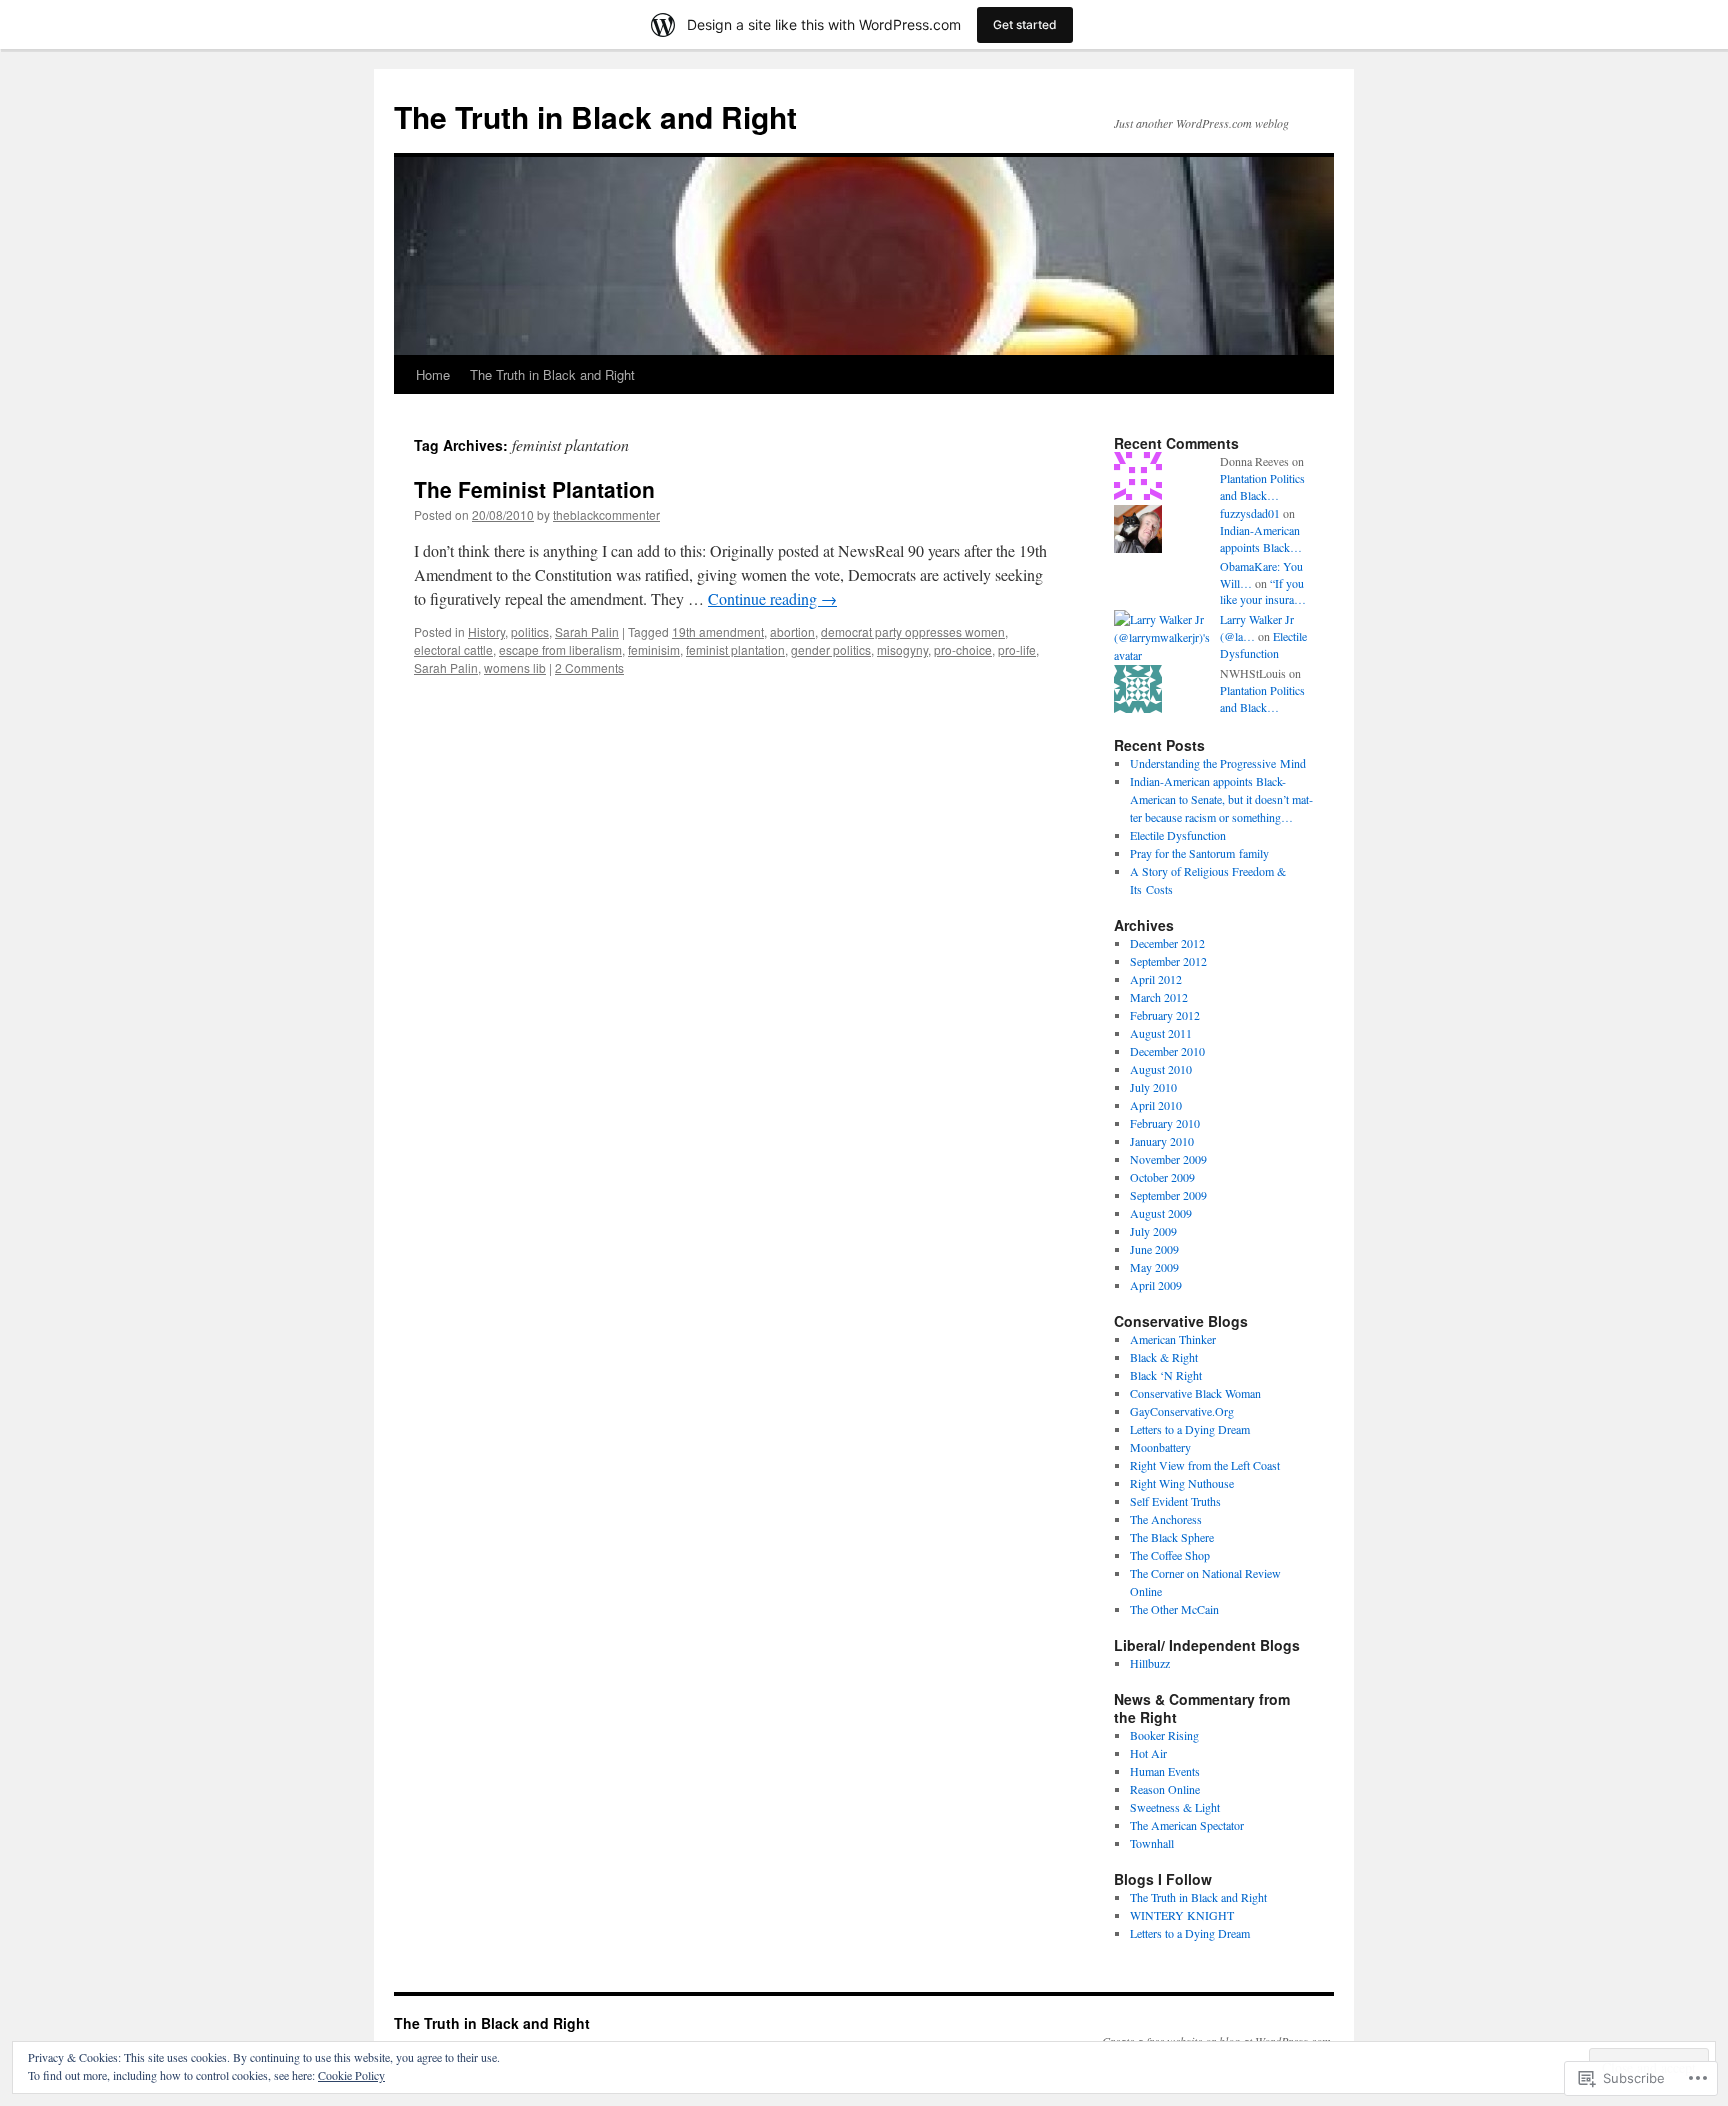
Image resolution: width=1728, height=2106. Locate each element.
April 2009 (1156, 1285)
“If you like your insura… (1263, 591)
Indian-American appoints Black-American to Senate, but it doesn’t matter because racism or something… (1221, 799)
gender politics (831, 649)
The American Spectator (1187, 1825)
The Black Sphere (1172, 1537)
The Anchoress (1166, 1519)
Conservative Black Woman (1195, 1393)
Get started (1025, 24)
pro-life (1017, 649)
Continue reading (772, 598)
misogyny (902, 649)
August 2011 (1161, 1033)
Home (433, 374)
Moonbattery (1160, 1447)
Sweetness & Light (1175, 1807)
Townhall (1152, 1843)
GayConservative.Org (1182, 1411)
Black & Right (1164, 1357)
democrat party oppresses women (913, 631)
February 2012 (1165, 1015)
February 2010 (1165, 1123)
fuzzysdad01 (1250, 513)
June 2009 (1154, 1249)
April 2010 (1156, 1105)
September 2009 (1168, 1195)
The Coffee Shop (1170, 1555)
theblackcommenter (606, 514)
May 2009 (1154, 1267)
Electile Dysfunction (1263, 644)
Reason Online (1165, 1789)
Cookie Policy (351, 2075)
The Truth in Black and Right (595, 116)
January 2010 (1162, 1141)
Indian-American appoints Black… (1261, 538)
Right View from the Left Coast (1205, 1465)
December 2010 (1167, 1051)
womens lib (515, 667)
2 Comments (589, 667)
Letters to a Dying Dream (1190, 1429)
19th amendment (718, 631)
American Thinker (1173, 1339)
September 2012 (1168, 961)
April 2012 (1156, 979)
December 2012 (1167, 943)
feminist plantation (735, 649)
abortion (792, 631)
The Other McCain (1174, 1609)
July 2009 (1153, 1231)
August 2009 (1161, 1213)
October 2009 (1162, 1177)
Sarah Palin (587, 631)
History (486, 631)
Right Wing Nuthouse (1182, 1483)
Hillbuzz (1150, 1663)
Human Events (1165, 1771)
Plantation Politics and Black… (1262, 486)
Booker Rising (1164, 1735)
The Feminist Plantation (534, 489)
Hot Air (1148, 1753)
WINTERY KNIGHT (1182, 1915)
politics (530, 631)
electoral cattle (453, 649)
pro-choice (963, 649)
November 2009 (1168, 1159)
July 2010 (1153, 1087)
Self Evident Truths (1175, 1501)
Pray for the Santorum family (1199, 853)
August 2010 (1161, 1069)
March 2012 (1159, 997)
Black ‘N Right (1166, 1375)
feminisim (654, 649)
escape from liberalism (560, 649)
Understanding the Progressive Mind (1218, 763)
